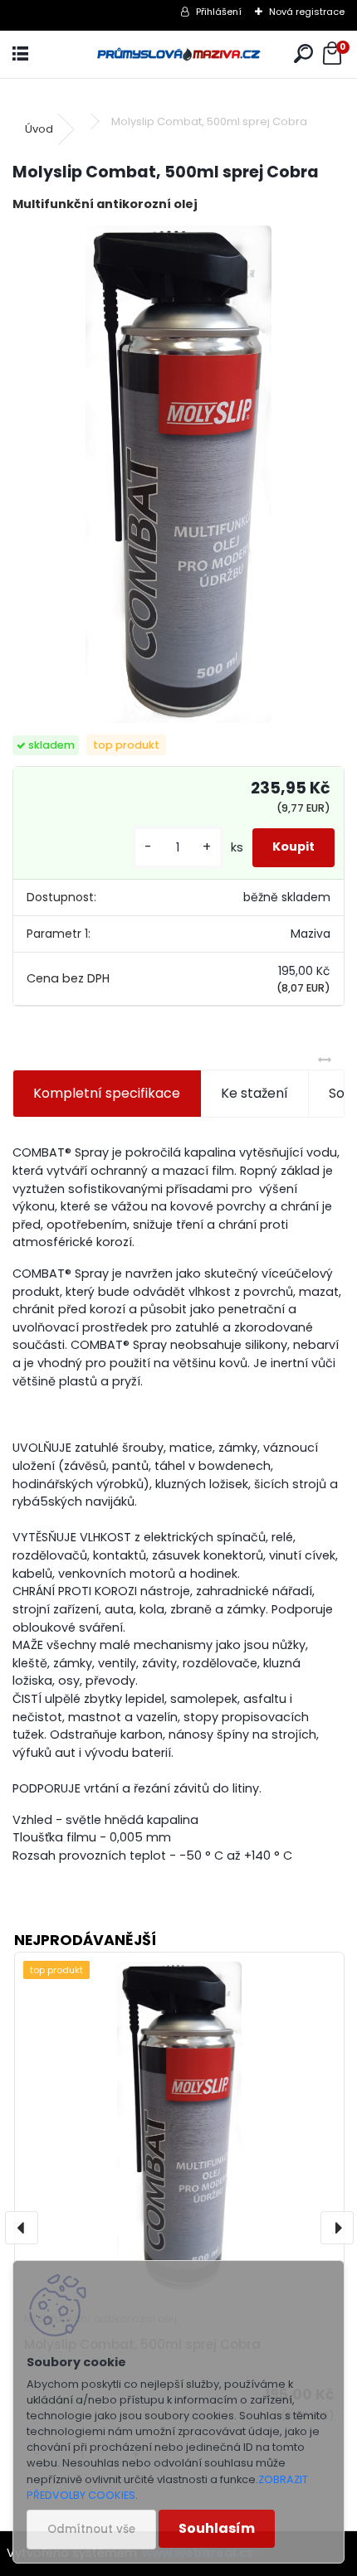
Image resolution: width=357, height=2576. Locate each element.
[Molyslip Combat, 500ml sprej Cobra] (178, 474)
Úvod (39, 129)
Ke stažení (254, 1093)
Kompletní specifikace (107, 1093)
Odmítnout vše (91, 2529)
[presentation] (22, 2228)
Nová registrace (307, 12)
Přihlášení (219, 12)
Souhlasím (217, 2528)
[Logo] (178, 54)
